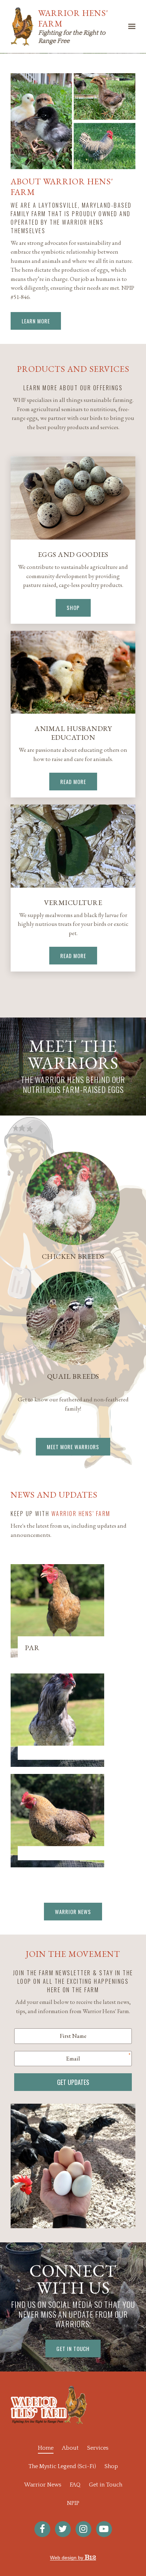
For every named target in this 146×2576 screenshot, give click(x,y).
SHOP (73, 607)
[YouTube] (104, 2529)
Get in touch (73, 2349)
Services (98, 2448)
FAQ (75, 2485)
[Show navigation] (130, 27)
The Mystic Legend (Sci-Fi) (62, 2466)
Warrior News (73, 1912)
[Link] (73, 1318)
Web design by (67, 2558)
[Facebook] (42, 2529)
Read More (73, 782)
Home (46, 2448)
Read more (73, 956)
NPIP (73, 2503)
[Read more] (73, 846)
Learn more (36, 321)
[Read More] (73, 672)
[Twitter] (63, 2529)
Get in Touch (106, 2485)
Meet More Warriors (73, 1447)
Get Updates (73, 2082)
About (70, 2448)
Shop (111, 2466)
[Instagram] (83, 2529)
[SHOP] (73, 498)
